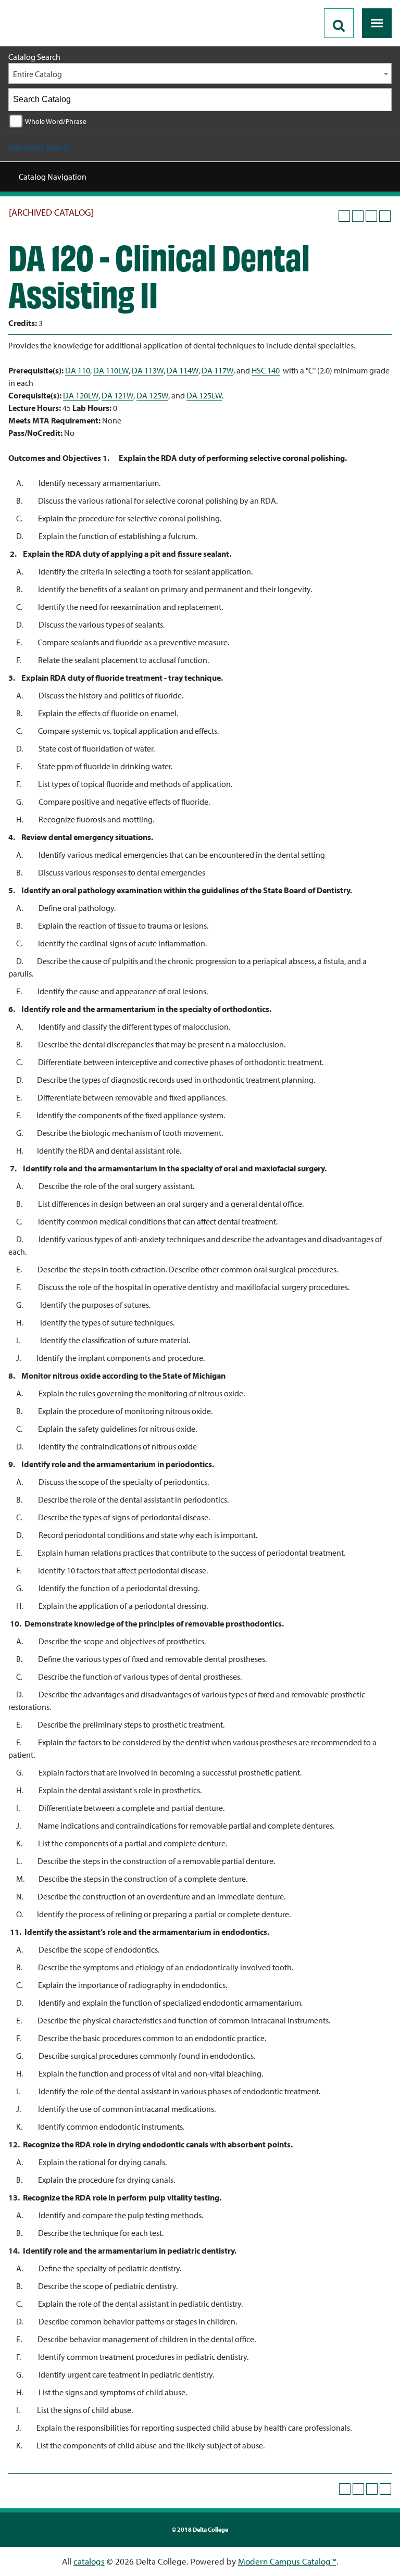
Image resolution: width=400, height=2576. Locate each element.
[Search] (381, 99)
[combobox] (200, 73)
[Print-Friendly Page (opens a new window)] (371, 216)
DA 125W (152, 395)
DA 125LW (204, 395)
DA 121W (117, 395)
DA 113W (148, 370)
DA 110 (78, 370)
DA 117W (217, 370)
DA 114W (183, 370)
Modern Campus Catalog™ (287, 2561)
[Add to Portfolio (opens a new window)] (344, 216)
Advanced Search (39, 147)
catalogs (89, 2561)
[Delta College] (50, 4)
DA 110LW (111, 370)
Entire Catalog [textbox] (37, 74)
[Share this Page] (358, 216)
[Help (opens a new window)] (385, 216)
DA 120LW (81, 395)
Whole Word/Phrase (56, 121)
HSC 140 (266, 370)
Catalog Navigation (53, 177)
